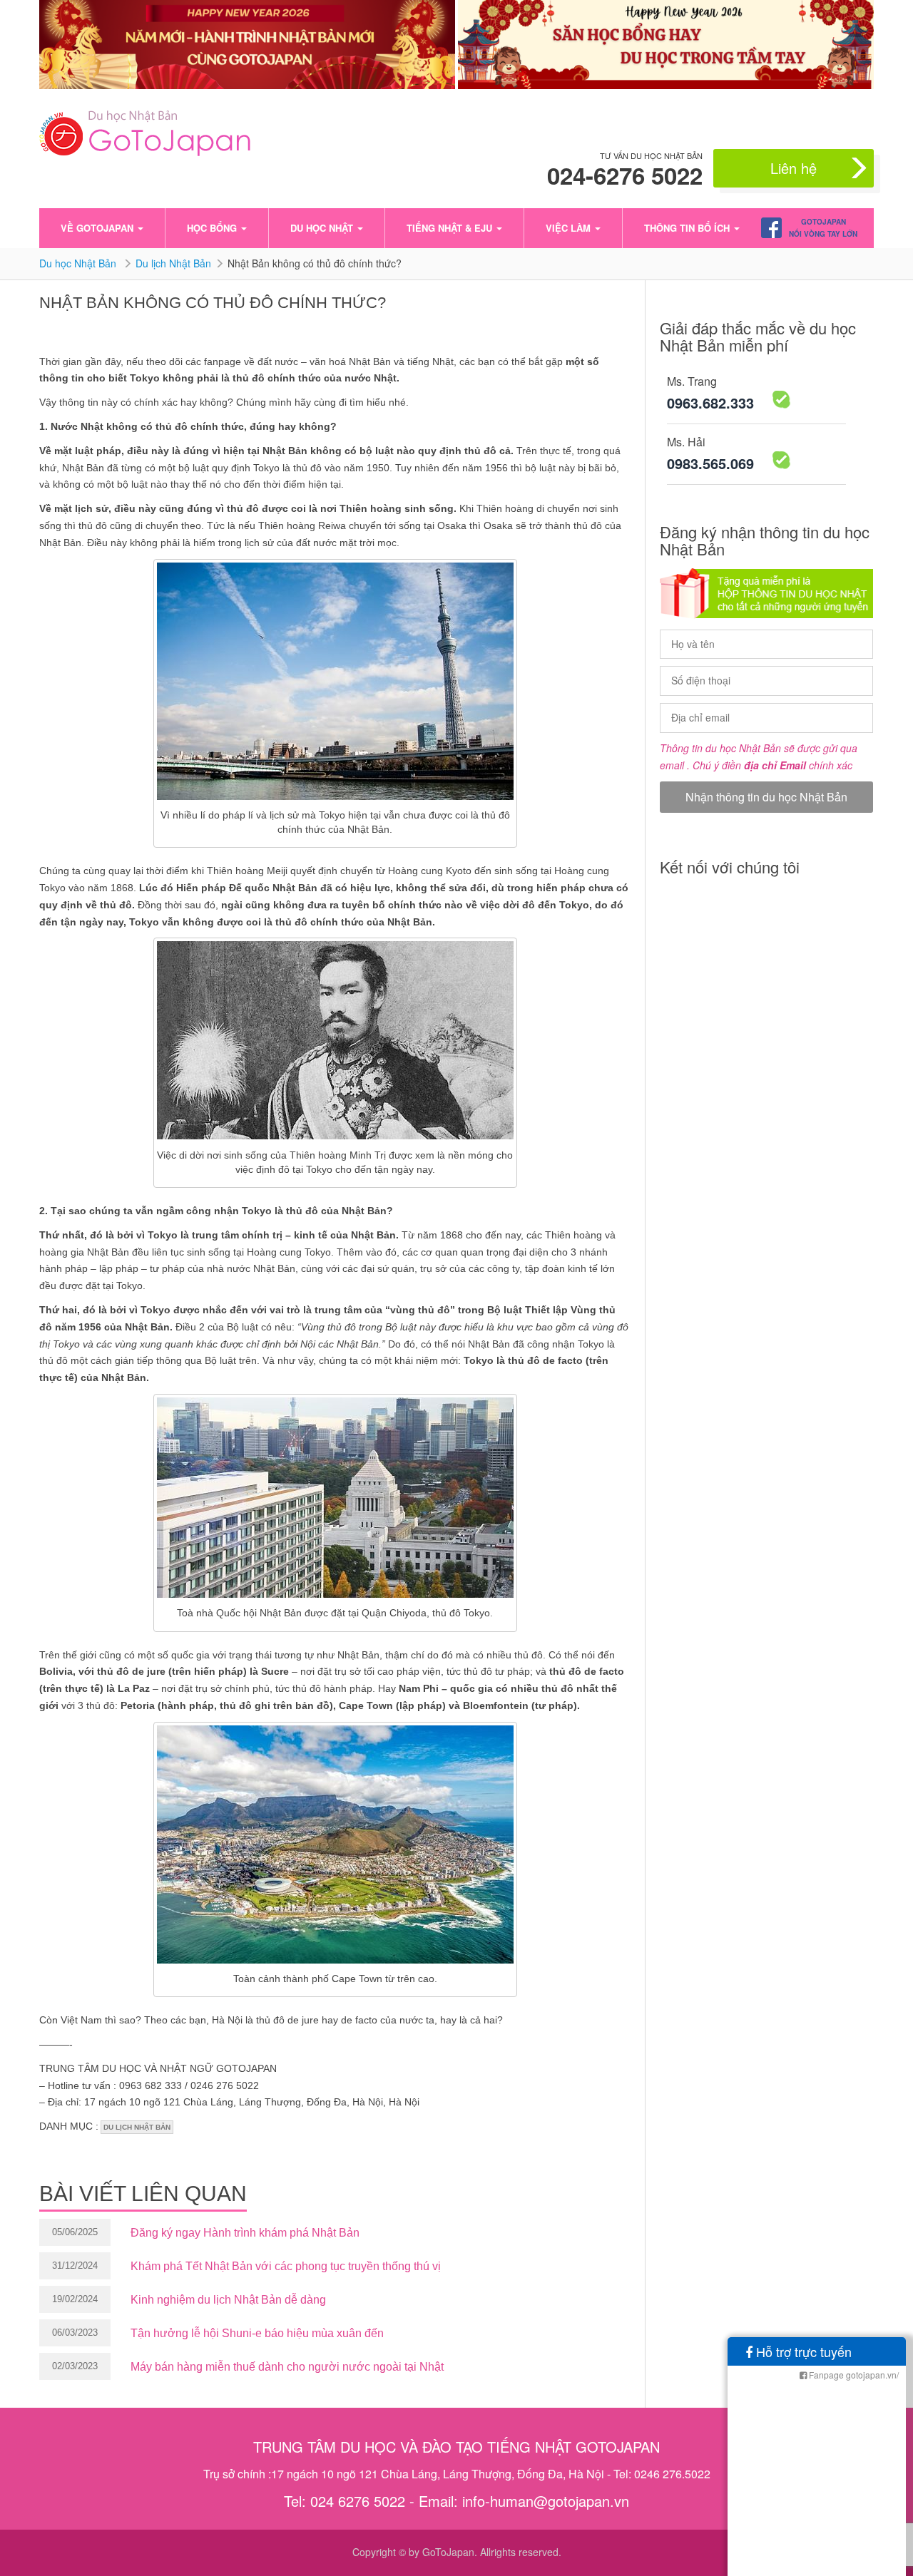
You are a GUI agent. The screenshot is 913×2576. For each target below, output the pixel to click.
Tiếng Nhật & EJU (451, 228)
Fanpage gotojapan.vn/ (853, 2375)
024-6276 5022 (625, 175)
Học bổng (213, 228)
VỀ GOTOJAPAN (98, 228)
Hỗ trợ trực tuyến (802, 2351)
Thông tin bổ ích (688, 228)
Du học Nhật (323, 228)
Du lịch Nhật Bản (173, 263)
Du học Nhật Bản (79, 263)
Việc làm (570, 228)
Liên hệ (794, 168)
